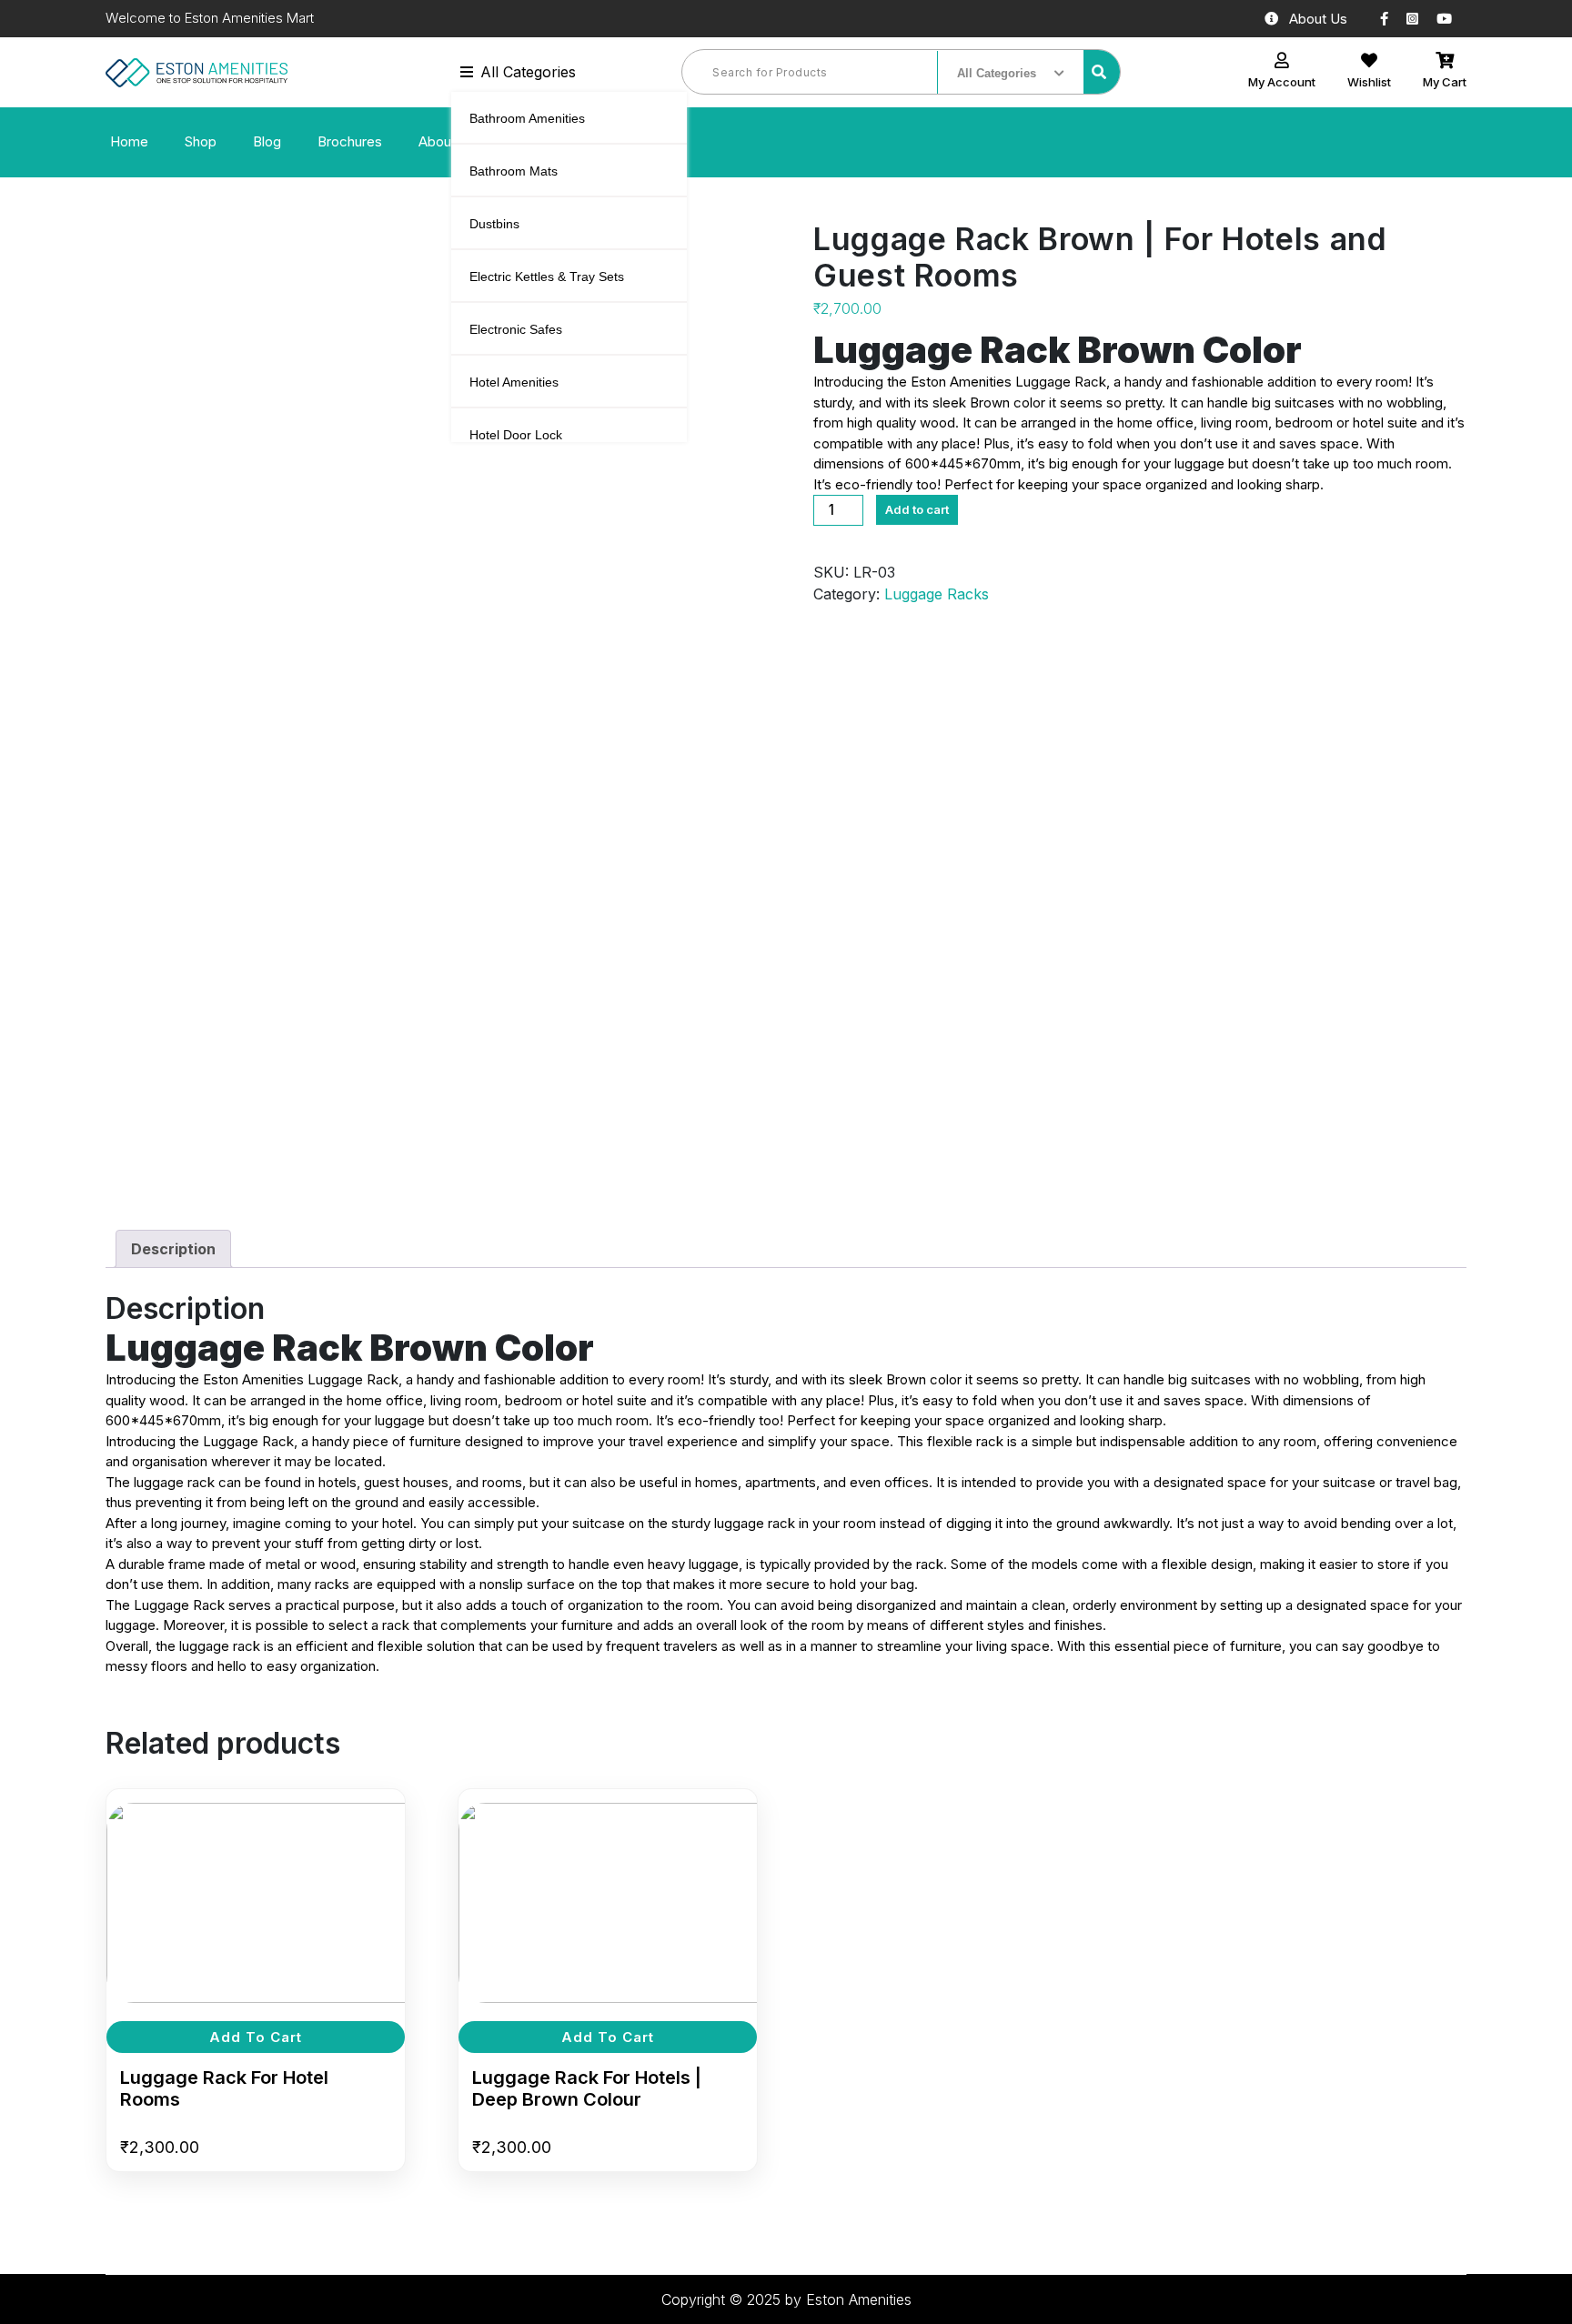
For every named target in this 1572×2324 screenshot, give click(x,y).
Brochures (350, 141)
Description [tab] (173, 1249)
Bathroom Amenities (527, 118)
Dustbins (494, 224)
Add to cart (917, 509)
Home (129, 141)
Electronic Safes (516, 329)
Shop (201, 141)
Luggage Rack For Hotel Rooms (224, 2088)
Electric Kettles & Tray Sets (547, 277)
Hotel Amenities (514, 382)
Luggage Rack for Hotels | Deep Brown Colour (587, 2088)
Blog (267, 141)
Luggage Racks (937, 594)
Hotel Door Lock (516, 435)
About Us (1318, 19)
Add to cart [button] (256, 2037)
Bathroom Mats (514, 171)
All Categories (528, 72)
